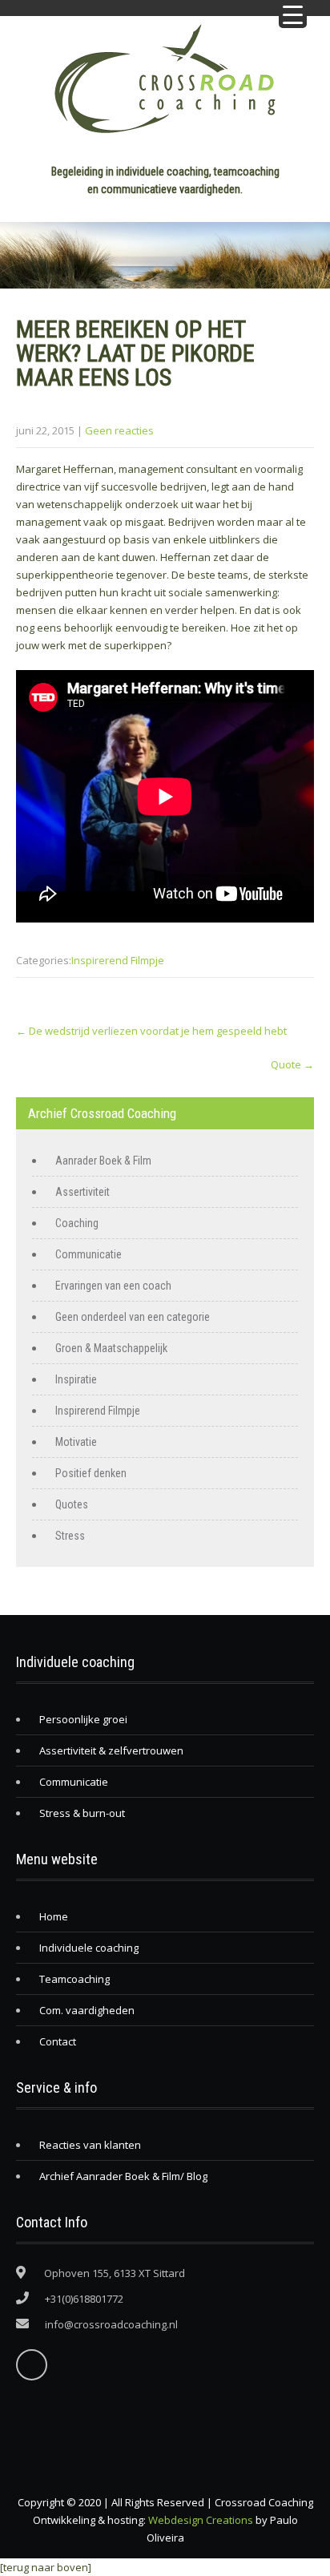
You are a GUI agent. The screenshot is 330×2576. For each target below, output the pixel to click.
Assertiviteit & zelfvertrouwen (111, 1750)
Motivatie (76, 1442)
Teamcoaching (74, 1979)
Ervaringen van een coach (113, 1286)
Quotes (72, 1504)
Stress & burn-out (82, 1813)
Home (54, 1916)
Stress (70, 1536)
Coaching (77, 1223)
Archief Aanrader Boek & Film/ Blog (123, 2176)
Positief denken (91, 1473)
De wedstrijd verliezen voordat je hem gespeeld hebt (151, 1031)
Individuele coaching (89, 1948)
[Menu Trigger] (293, 14)
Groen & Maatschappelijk (111, 1348)
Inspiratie (76, 1379)
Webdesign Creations (201, 2520)
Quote (292, 1064)
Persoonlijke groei (83, 1719)
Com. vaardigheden (87, 2010)
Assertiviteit (82, 1192)
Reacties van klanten (90, 2145)
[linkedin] (32, 2365)
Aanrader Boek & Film (103, 1161)
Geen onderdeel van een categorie (133, 1317)
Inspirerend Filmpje (118, 960)
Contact (58, 2041)
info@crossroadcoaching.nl (111, 2324)
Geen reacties (119, 430)
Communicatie (89, 1254)
